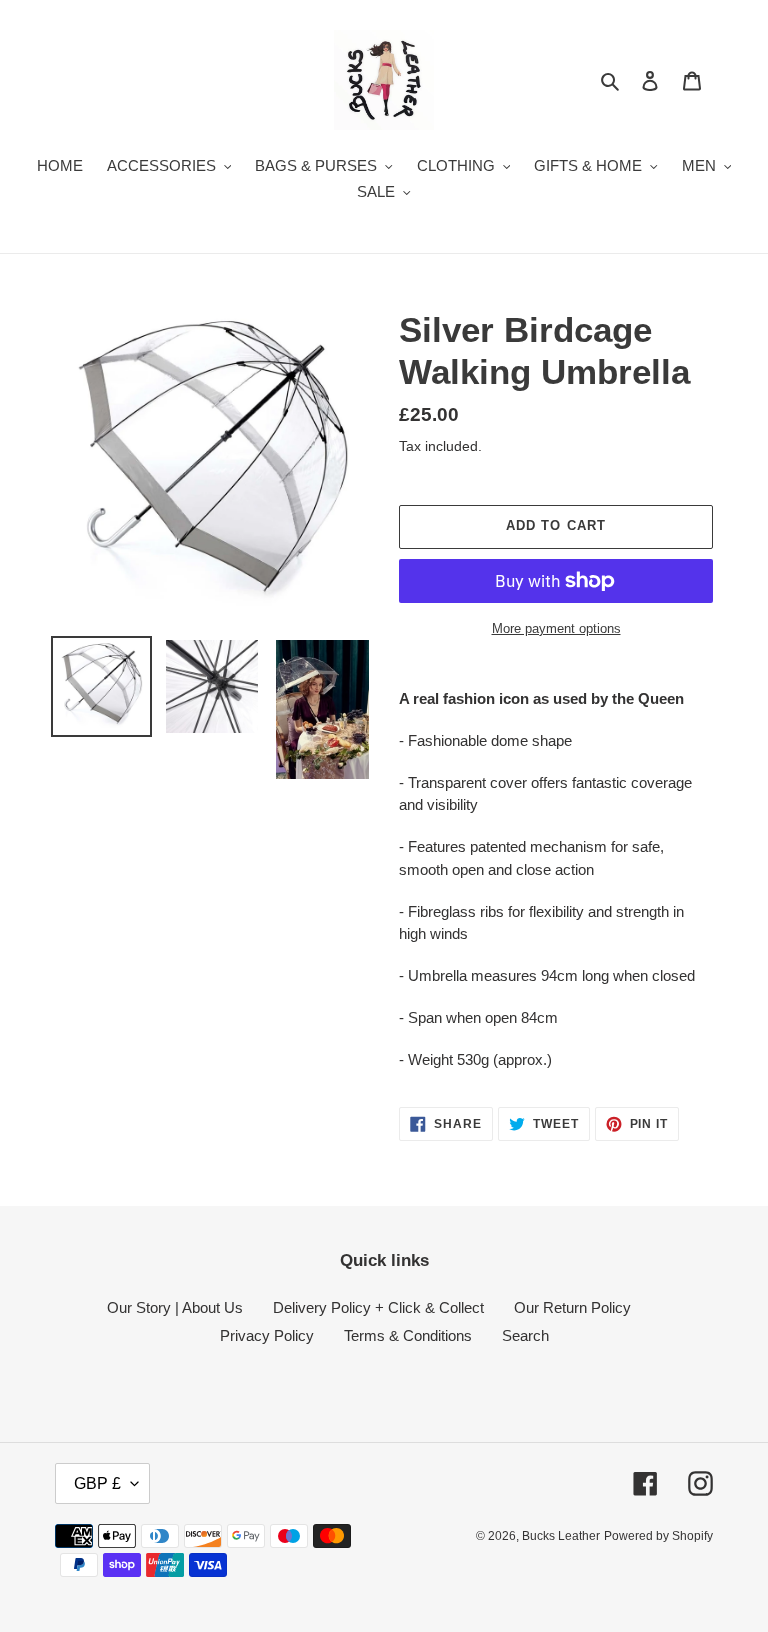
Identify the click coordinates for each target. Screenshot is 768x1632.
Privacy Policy (267, 1335)
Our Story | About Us (175, 1307)
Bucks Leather (561, 1536)
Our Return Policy (572, 1307)
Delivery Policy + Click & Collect (378, 1307)
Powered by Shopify (658, 1536)
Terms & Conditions (408, 1335)
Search (525, 1335)
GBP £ (97, 1483)
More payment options (556, 628)
